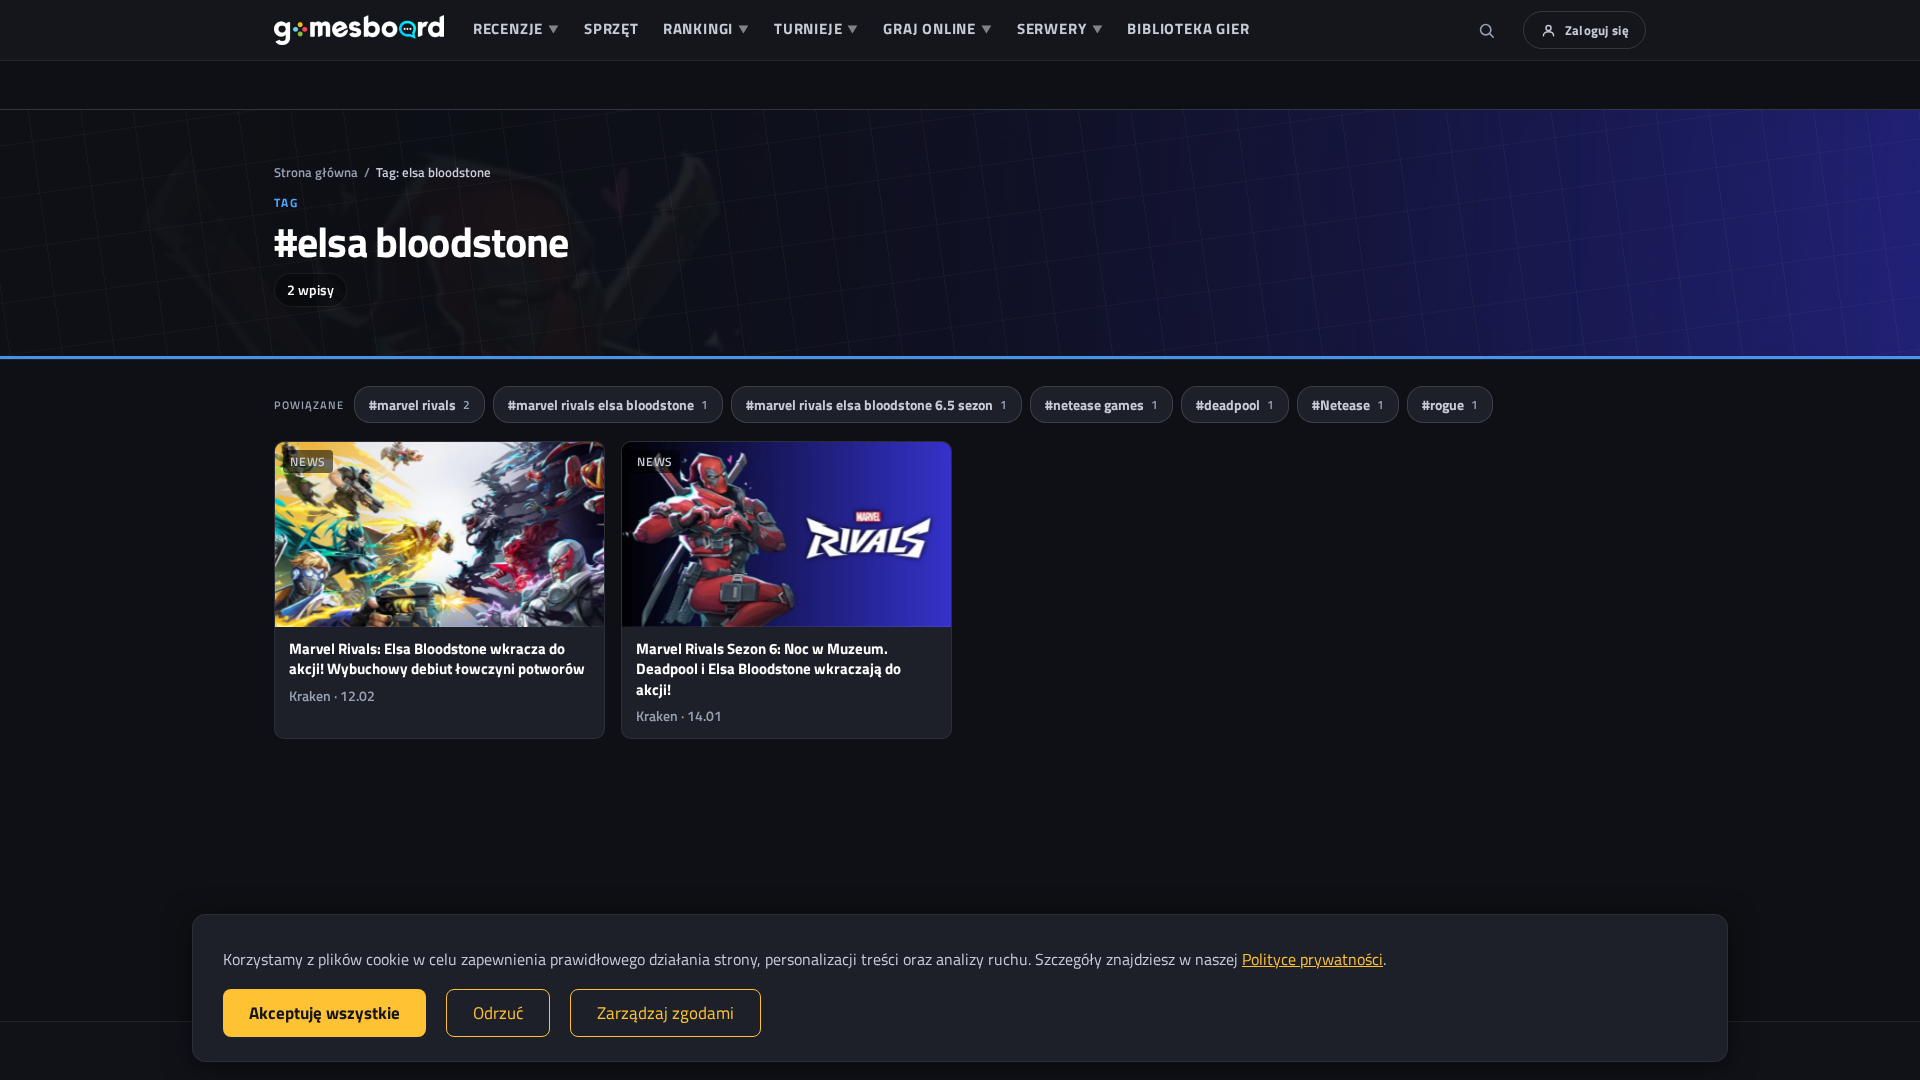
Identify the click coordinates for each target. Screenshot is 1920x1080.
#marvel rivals (419, 404)
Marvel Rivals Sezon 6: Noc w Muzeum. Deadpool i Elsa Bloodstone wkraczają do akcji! (768, 669)
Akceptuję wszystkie (324, 1013)
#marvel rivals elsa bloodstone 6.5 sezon (876, 404)
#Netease (1348, 404)
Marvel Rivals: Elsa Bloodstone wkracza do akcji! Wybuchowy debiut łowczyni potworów (437, 658)
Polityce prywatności (1312, 959)
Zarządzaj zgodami (665, 1013)
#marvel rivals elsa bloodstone (608, 404)
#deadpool (1235, 404)
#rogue (1450, 404)
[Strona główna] (359, 30)
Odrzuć (498, 1013)
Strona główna (316, 172)
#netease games (1101, 404)
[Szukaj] (1487, 30)
